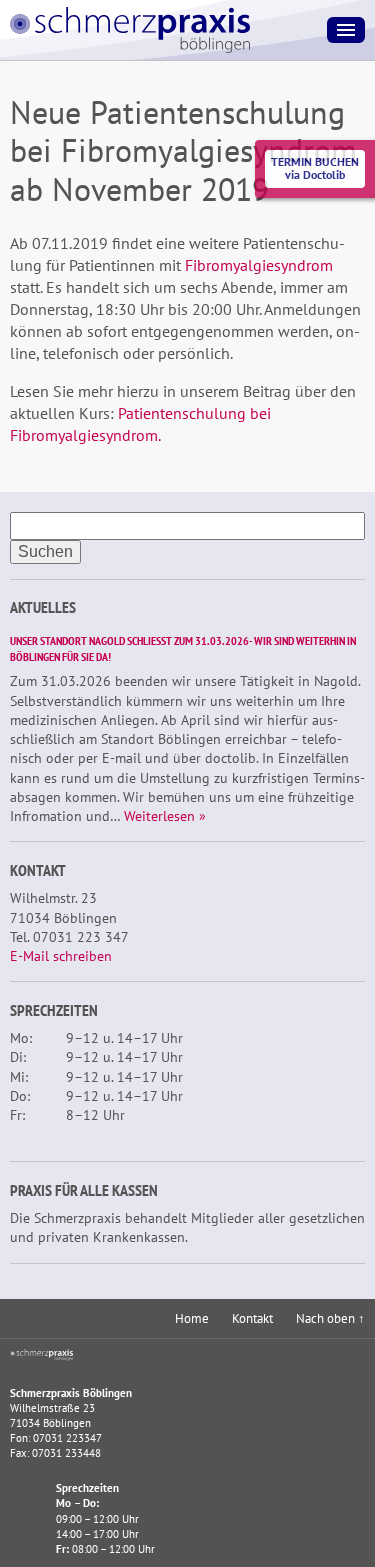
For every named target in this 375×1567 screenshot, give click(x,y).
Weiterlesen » (165, 816)
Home (192, 1318)
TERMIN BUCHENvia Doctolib (315, 168)
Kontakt (252, 1318)
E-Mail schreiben (61, 956)
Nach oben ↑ (330, 1318)
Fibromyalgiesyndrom (259, 265)
